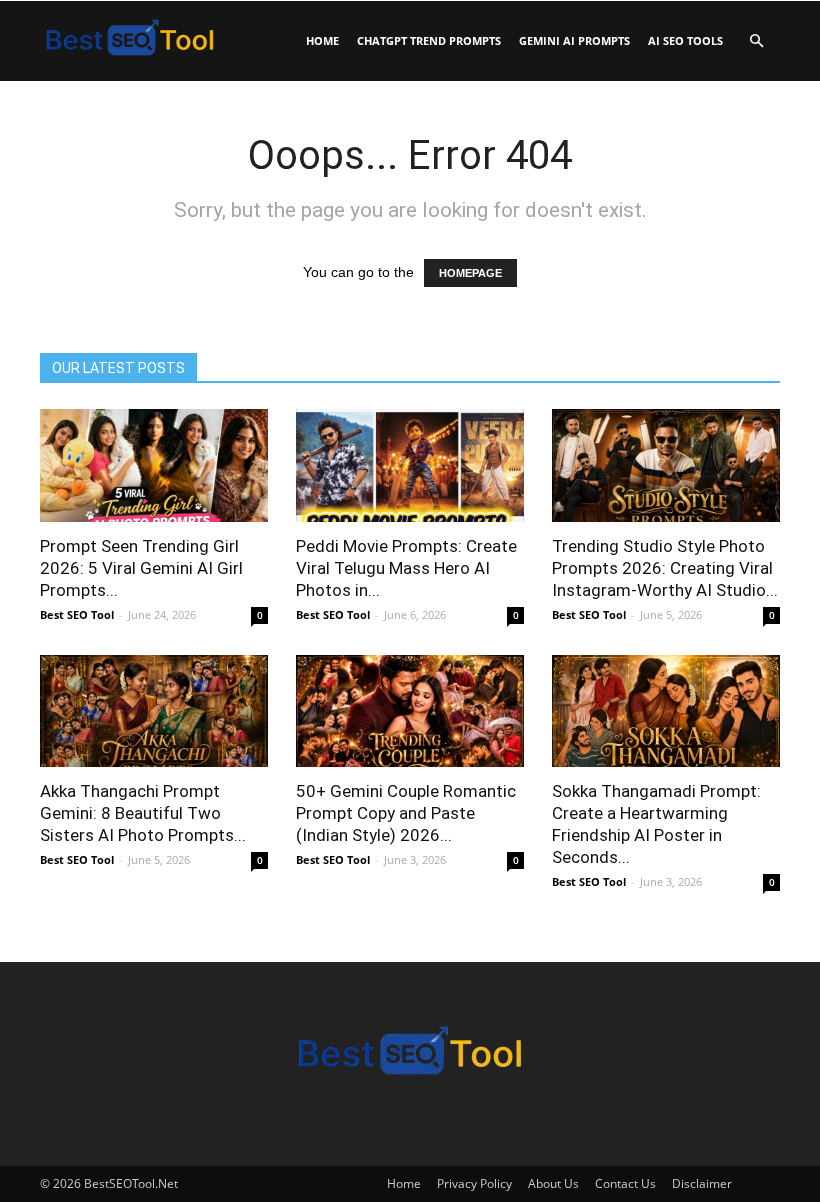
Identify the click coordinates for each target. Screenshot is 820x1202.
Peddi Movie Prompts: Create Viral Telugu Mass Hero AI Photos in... (406, 568)
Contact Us (625, 1183)
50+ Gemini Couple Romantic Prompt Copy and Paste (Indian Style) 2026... (406, 813)
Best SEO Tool (77, 614)
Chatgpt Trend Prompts (429, 40)
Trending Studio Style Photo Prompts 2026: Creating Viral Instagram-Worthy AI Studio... (665, 568)
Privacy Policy (474, 1183)
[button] (756, 41)
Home (322, 40)
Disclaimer (702, 1183)
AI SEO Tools (685, 40)
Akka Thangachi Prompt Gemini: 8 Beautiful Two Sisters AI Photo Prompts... (143, 813)
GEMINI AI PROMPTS (574, 40)
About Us (553, 1183)
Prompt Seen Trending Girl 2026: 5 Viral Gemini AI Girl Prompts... (141, 568)
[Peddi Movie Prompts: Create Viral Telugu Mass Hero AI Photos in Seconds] (410, 465)
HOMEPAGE (470, 273)
